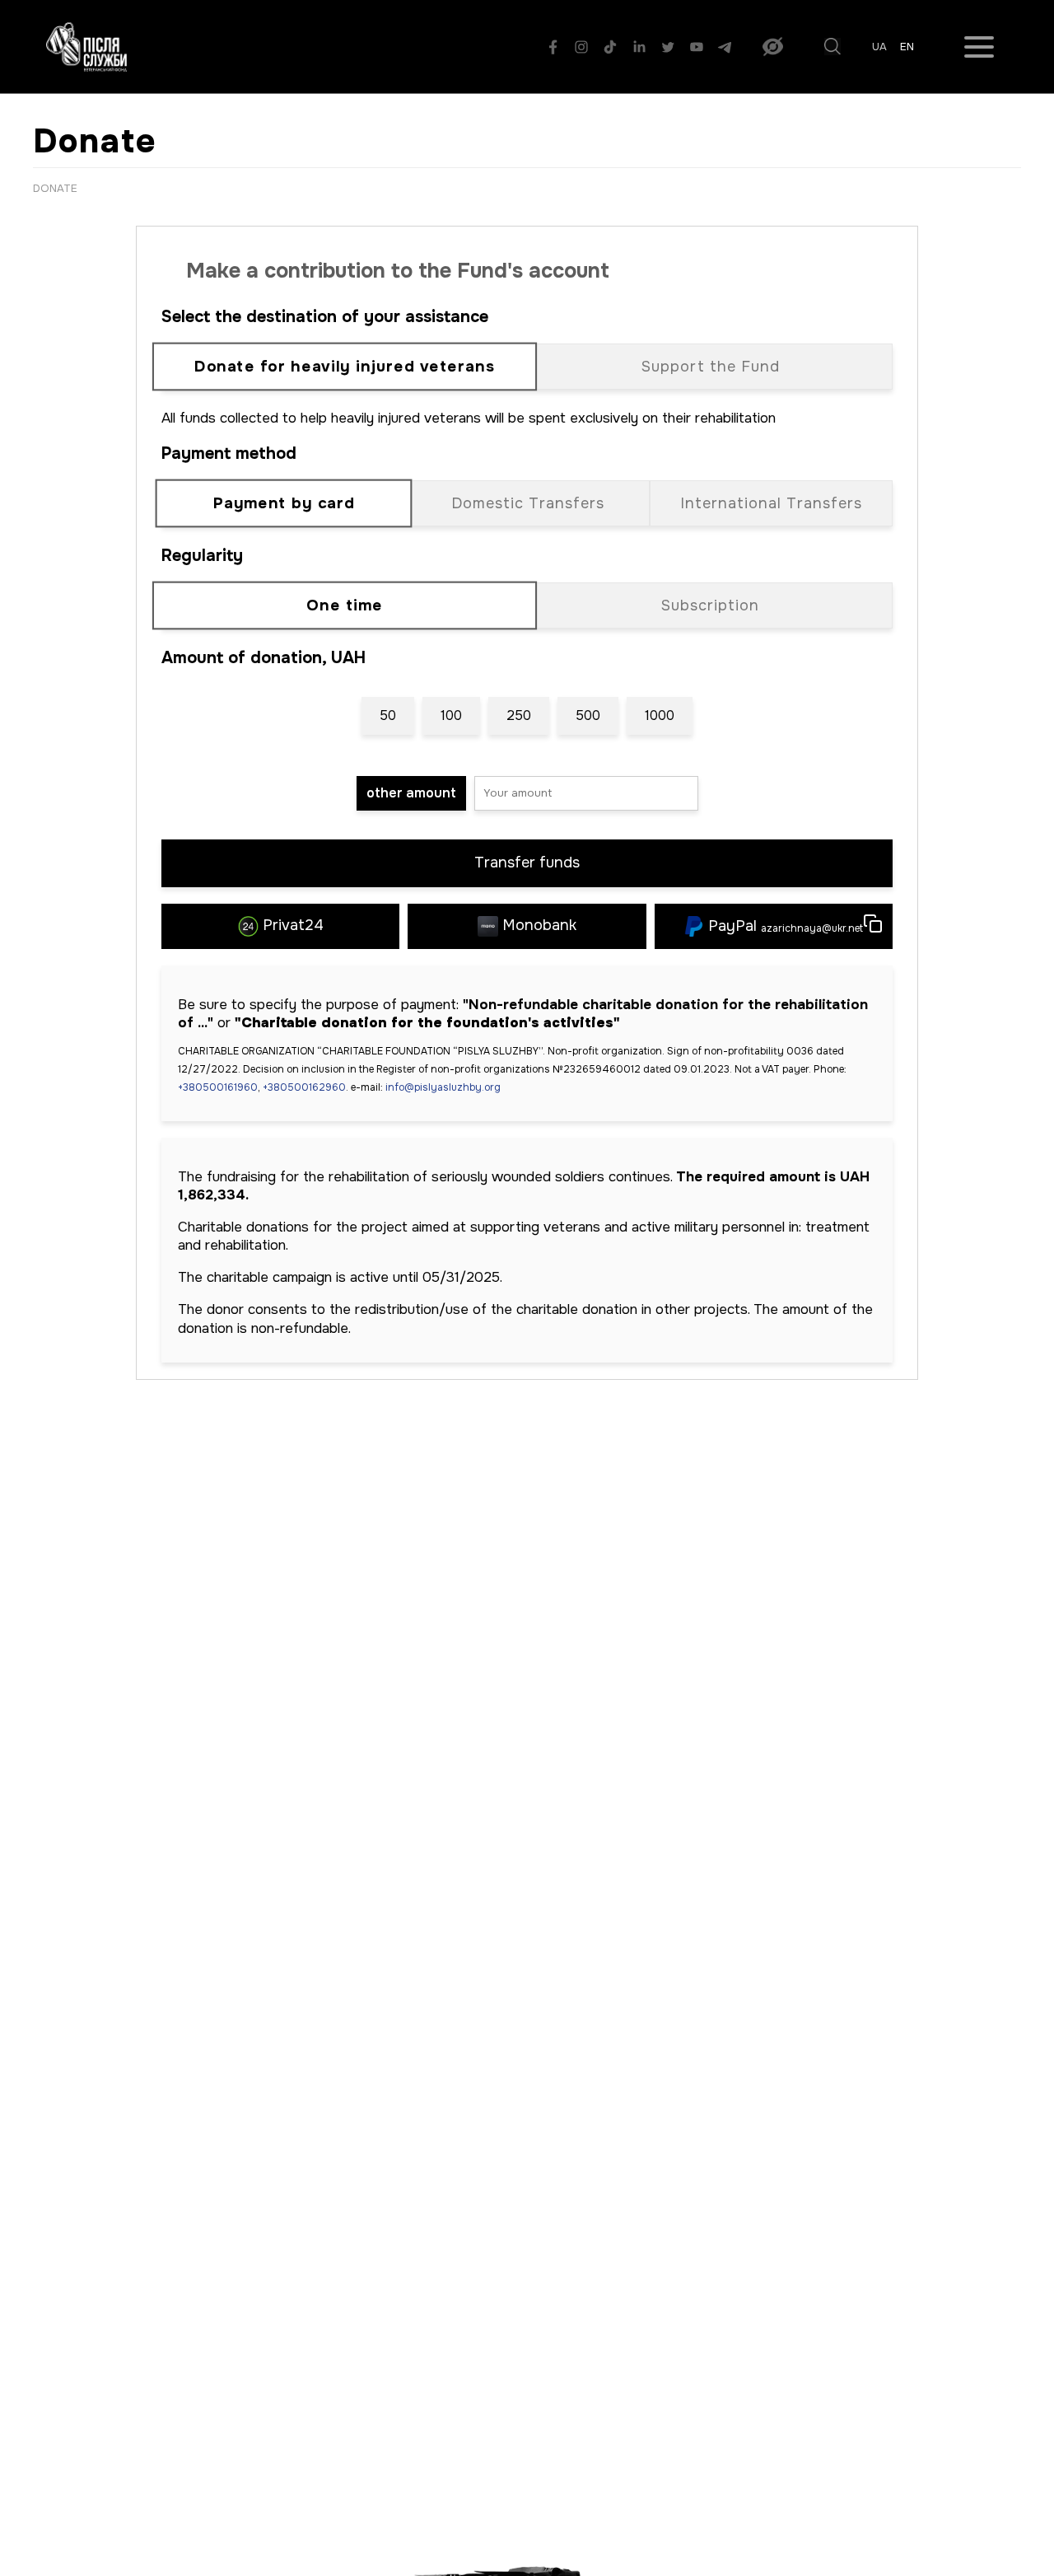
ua (879, 47)
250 (519, 715)
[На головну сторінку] (86, 47)
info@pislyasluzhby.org (443, 1087)
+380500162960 (304, 1087)
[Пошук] (832, 47)
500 (588, 715)
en (907, 47)
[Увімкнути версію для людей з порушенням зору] (773, 47)
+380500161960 (218, 1087)
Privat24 (293, 925)
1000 (660, 715)
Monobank (539, 925)
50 (388, 715)
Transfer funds (527, 863)
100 (451, 715)
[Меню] (979, 47)
